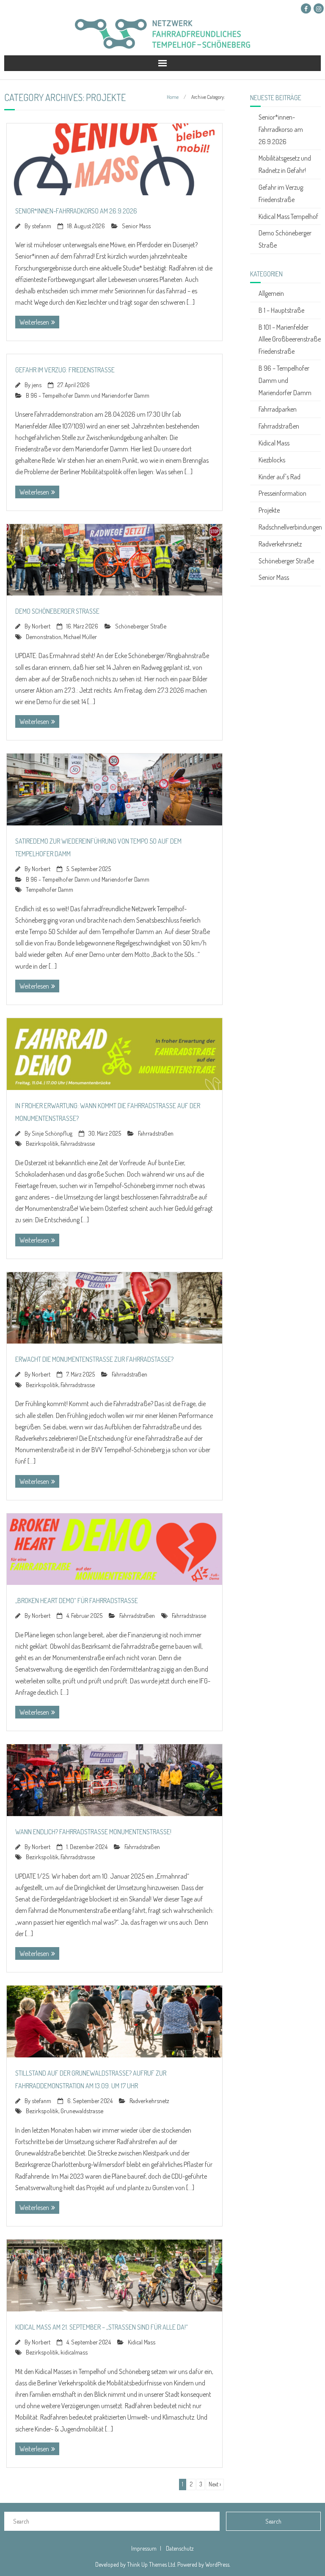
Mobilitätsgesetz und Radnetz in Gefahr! (285, 164)
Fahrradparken (278, 409)
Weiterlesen (34, 322)
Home (173, 97)
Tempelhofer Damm (50, 889)
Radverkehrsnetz (149, 2101)
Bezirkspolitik (42, 1143)
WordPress (217, 2564)
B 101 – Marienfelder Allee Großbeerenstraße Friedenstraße (290, 339)
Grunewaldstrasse (82, 2111)
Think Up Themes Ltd (151, 2564)
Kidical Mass (142, 2342)
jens (37, 385)
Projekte (269, 510)
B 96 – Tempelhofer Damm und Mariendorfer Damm (285, 380)
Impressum (144, 2548)
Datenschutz (180, 2548)
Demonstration (44, 636)
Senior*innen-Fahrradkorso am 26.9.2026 (76, 211)
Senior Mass (136, 226)
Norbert (41, 626)
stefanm (41, 226)
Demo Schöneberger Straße (57, 611)
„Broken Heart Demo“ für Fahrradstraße (77, 1601)
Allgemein (271, 293)
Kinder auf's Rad (280, 477)
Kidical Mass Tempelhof (288, 216)
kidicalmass (74, 2352)
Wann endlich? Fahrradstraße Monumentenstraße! (93, 1832)
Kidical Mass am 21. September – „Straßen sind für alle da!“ (102, 2327)
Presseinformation (282, 493)
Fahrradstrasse (78, 1143)
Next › (215, 2484)
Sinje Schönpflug (52, 1133)
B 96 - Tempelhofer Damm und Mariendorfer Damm (88, 395)
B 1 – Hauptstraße (281, 310)
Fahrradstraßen (156, 1133)
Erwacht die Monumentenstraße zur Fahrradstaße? (94, 1359)
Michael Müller (80, 636)
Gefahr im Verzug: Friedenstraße (65, 370)
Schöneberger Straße (141, 626)
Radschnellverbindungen (290, 527)
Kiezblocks (272, 460)
